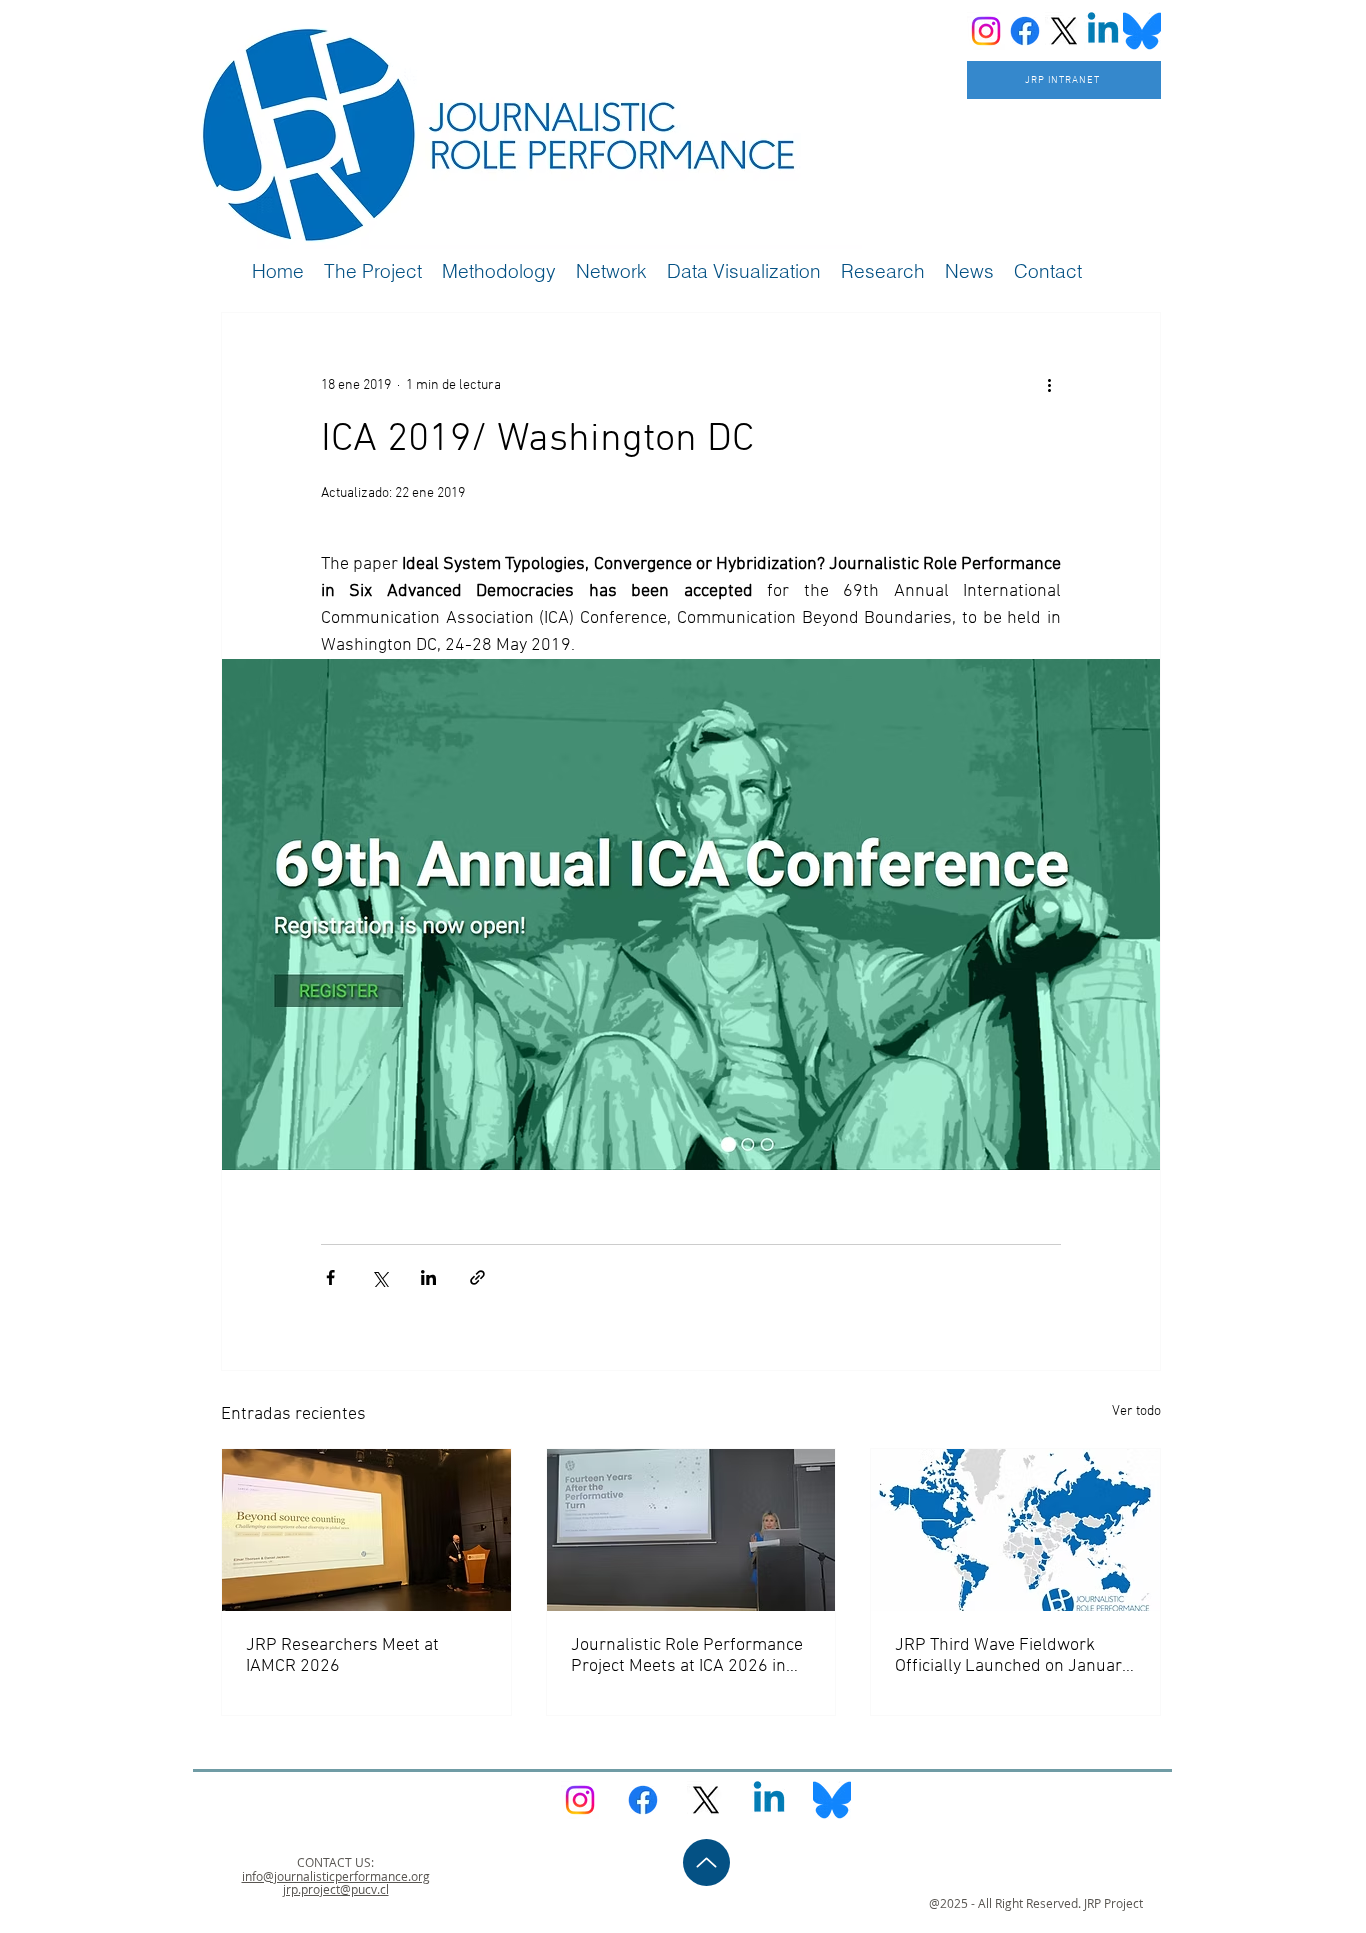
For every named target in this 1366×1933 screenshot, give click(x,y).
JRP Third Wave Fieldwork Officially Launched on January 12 (1012, 1656)
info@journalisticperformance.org (336, 1876)
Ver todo (1136, 1411)
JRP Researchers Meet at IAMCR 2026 (342, 1656)
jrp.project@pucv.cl (336, 1889)
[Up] (706, 1862)
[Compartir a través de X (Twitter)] (379, 1277)
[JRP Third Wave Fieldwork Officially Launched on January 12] (1015, 1530)
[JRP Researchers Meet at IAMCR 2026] (366, 1530)
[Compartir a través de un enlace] (477, 1277)
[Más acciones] (1049, 385)
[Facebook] (1025, 31)
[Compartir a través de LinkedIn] (428, 1277)
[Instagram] (986, 31)
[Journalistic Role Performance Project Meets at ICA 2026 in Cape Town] (691, 1530)
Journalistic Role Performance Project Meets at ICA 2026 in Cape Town (687, 1656)
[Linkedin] (1103, 31)
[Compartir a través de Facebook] (330, 1277)
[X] (1064, 31)
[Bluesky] (1142, 31)
